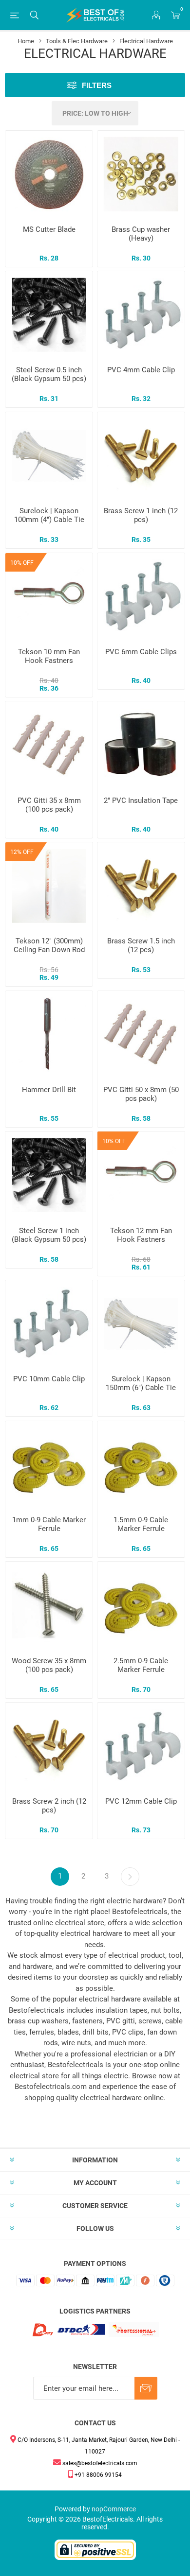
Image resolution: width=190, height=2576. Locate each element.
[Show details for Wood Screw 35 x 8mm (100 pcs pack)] (49, 1605)
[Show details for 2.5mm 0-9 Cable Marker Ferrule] (141, 1605)
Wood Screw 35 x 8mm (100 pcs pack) (49, 1665)
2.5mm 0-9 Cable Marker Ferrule (141, 1665)
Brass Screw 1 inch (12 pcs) (141, 515)
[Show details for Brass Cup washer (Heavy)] (141, 174)
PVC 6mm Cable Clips (141, 652)
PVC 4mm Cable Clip (141, 370)
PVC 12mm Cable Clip (141, 1801)
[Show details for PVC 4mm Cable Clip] (141, 315)
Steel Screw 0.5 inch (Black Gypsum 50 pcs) (49, 374)
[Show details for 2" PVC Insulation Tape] (141, 745)
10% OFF (22, 563)
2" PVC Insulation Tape (141, 801)
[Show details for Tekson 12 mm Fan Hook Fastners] (141, 1175)
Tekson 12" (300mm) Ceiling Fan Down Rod (49, 945)
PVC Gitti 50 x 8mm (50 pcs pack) (141, 1094)
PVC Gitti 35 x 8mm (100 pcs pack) (49, 805)
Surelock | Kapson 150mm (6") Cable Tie (141, 1383)
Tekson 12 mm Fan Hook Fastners (141, 1235)
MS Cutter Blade (49, 229)
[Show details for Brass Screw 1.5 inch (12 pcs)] (141, 886)
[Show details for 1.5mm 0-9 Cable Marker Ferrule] (141, 1465)
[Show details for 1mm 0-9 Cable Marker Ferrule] (49, 1465)
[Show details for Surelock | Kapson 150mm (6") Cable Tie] (141, 1324)
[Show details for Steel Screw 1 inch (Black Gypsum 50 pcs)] (49, 1175)
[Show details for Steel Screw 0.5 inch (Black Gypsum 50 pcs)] (49, 315)
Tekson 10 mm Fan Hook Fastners (49, 656)
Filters (97, 85)
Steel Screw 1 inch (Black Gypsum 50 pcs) (49, 1235)
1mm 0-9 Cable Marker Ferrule (49, 1524)
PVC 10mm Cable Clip (49, 1379)
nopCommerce (114, 2509)
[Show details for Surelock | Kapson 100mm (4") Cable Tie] (49, 456)
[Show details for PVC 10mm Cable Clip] (49, 1324)
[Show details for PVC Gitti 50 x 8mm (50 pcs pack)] (141, 1035)
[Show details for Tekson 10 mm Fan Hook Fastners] (49, 597)
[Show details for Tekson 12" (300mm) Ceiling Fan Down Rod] (49, 886)
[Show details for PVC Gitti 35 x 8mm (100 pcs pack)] (49, 745)
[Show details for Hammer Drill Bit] (49, 1035)
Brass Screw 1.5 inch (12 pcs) (141, 945)
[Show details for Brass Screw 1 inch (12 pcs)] (141, 456)
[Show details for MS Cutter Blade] (49, 174)
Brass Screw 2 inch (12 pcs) (49, 1806)
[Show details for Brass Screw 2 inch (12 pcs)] (49, 1746)
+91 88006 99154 (97, 2475)
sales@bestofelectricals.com (99, 2463)
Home (26, 41)
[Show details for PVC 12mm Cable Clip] (141, 1746)
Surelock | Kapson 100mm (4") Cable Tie (49, 515)
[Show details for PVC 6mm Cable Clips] (141, 597)
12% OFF (22, 852)
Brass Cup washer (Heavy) (141, 234)
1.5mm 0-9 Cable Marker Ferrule (141, 1524)
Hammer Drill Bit (49, 1090)
